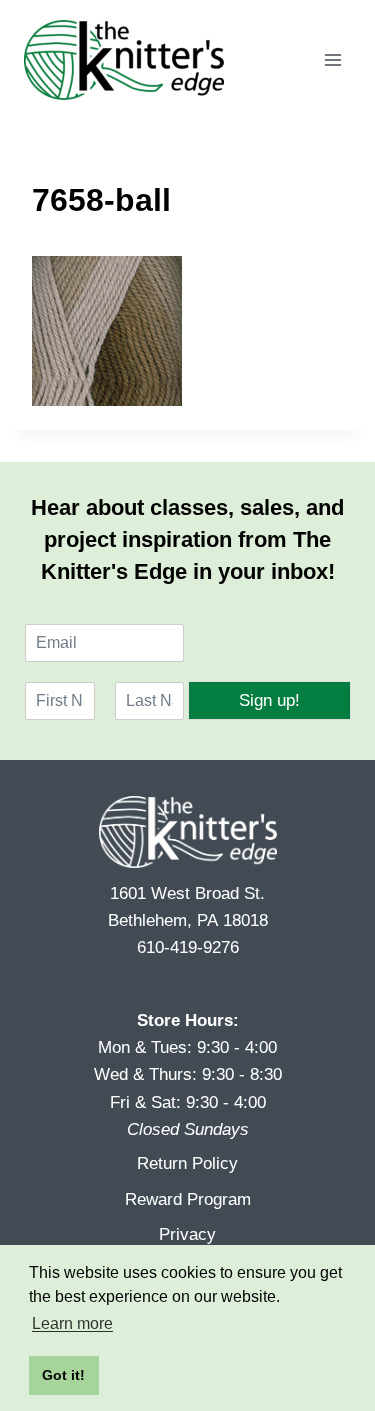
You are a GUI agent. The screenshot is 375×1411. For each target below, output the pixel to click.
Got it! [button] (63, 1375)
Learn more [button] (72, 1323)
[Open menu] (332, 59)
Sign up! (269, 700)
